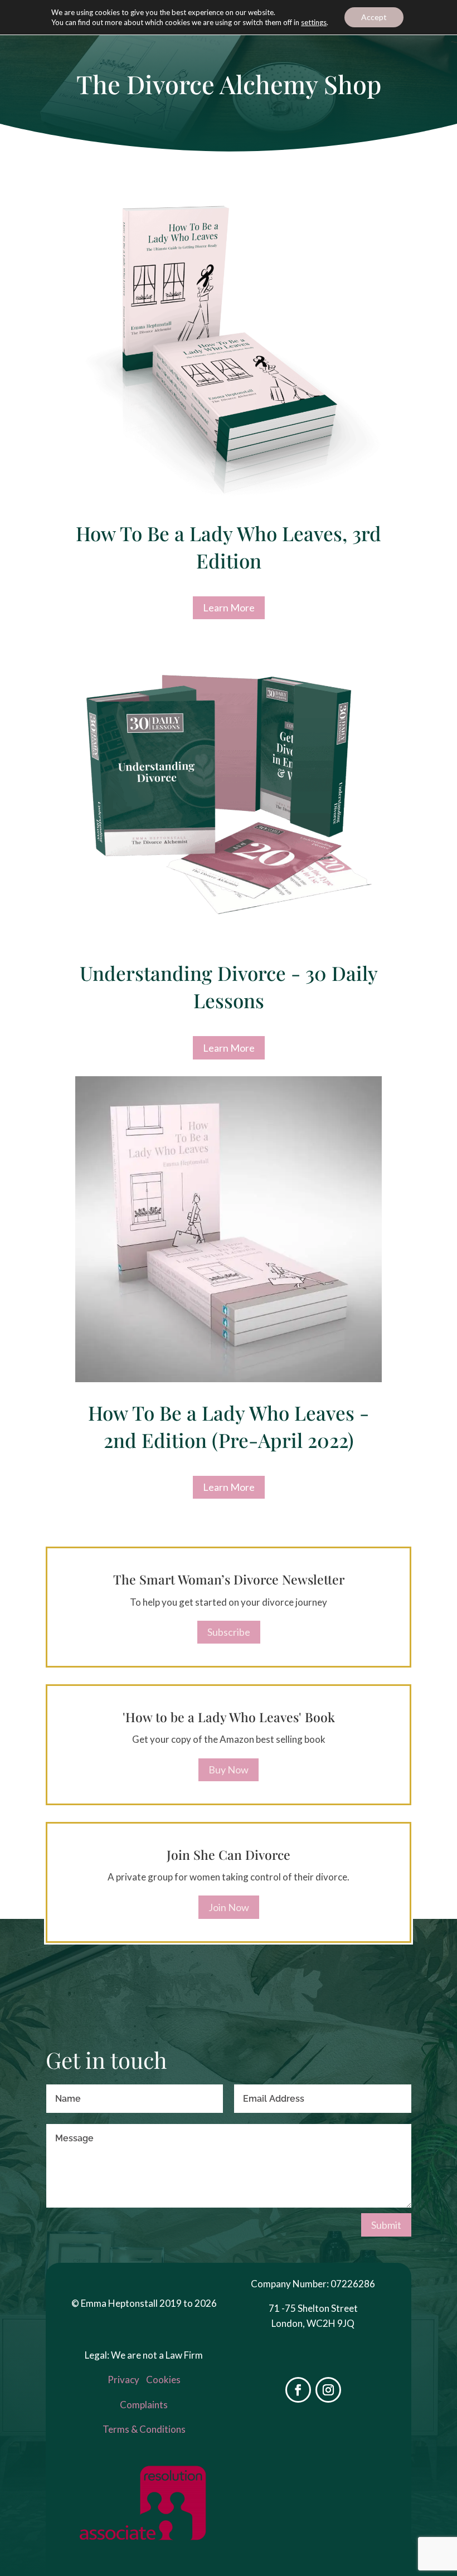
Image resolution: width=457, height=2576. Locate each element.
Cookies (163, 2380)
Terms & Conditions (144, 2429)
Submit (386, 2225)
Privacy (123, 2380)
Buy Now (229, 1770)
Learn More (229, 607)
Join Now (229, 1907)
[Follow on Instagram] (328, 2390)
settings (314, 22)
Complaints (144, 2405)
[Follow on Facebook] (298, 2390)
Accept (374, 17)
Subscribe (229, 1632)
